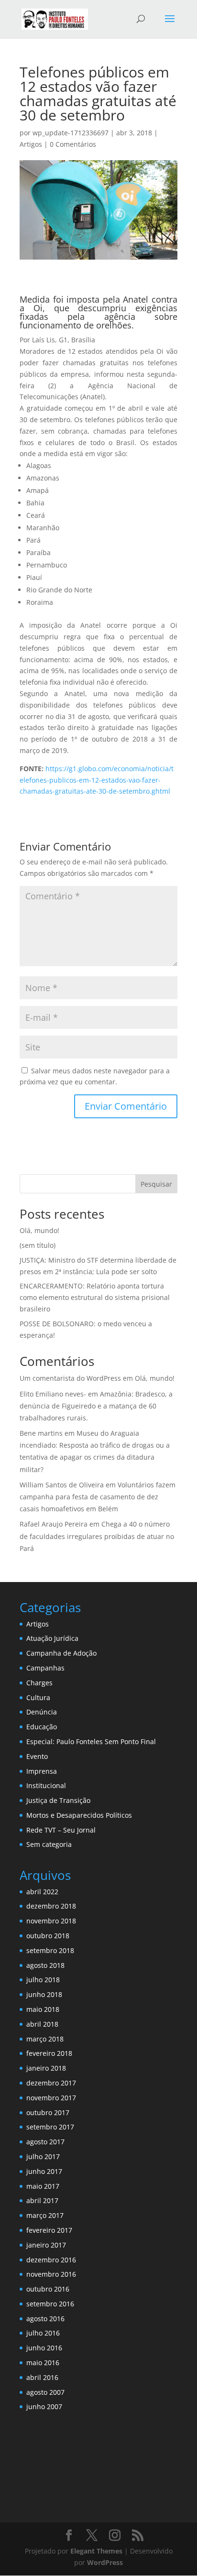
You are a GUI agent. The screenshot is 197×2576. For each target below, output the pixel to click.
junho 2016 (44, 2348)
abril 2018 (42, 2024)
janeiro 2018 (46, 2068)
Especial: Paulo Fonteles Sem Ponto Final (91, 1741)
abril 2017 (42, 2200)
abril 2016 (42, 2377)
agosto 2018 (45, 1965)
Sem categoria (49, 1844)
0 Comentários (73, 144)
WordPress (105, 2562)
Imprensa (42, 1771)
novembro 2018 (51, 1921)
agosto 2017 (45, 2142)
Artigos (31, 144)
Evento (37, 1756)
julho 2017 (43, 2156)
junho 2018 (44, 1994)
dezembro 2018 (51, 1906)
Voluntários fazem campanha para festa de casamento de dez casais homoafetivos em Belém (98, 1497)
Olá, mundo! (39, 1230)
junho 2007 (44, 2407)
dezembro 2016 (51, 2260)
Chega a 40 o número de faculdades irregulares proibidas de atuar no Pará (97, 1536)
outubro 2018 (48, 1936)
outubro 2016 (48, 2289)
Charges (39, 1683)
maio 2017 (43, 2186)
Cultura (38, 1697)
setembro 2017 (50, 2127)
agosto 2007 (45, 2392)
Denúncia (42, 1712)
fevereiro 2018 (49, 2053)
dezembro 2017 (51, 2083)
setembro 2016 (50, 2304)
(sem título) (38, 1245)
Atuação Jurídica (52, 1638)
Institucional (46, 1785)
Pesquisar (156, 1184)
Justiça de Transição (58, 1800)
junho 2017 (44, 2171)
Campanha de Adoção (61, 1653)
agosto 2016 (45, 2319)
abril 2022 (42, 1892)
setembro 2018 (50, 1950)
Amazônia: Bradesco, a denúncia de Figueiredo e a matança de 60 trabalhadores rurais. (96, 1406)
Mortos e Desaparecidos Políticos (79, 1815)
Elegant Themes (96, 2551)
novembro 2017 (51, 2098)
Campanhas (45, 1668)
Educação (42, 1727)
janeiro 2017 (46, 2245)
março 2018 (45, 2039)
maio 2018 (43, 2009)
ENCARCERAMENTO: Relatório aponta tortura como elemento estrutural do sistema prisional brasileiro (95, 1297)
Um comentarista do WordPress (70, 1378)
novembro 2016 (51, 2274)
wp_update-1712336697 (71, 133)
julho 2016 (43, 2333)
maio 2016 (43, 2363)
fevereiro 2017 (49, 2230)
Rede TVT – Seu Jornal (61, 1830)
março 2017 (45, 2215)
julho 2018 (43, 1980)
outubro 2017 (48, 2112)
